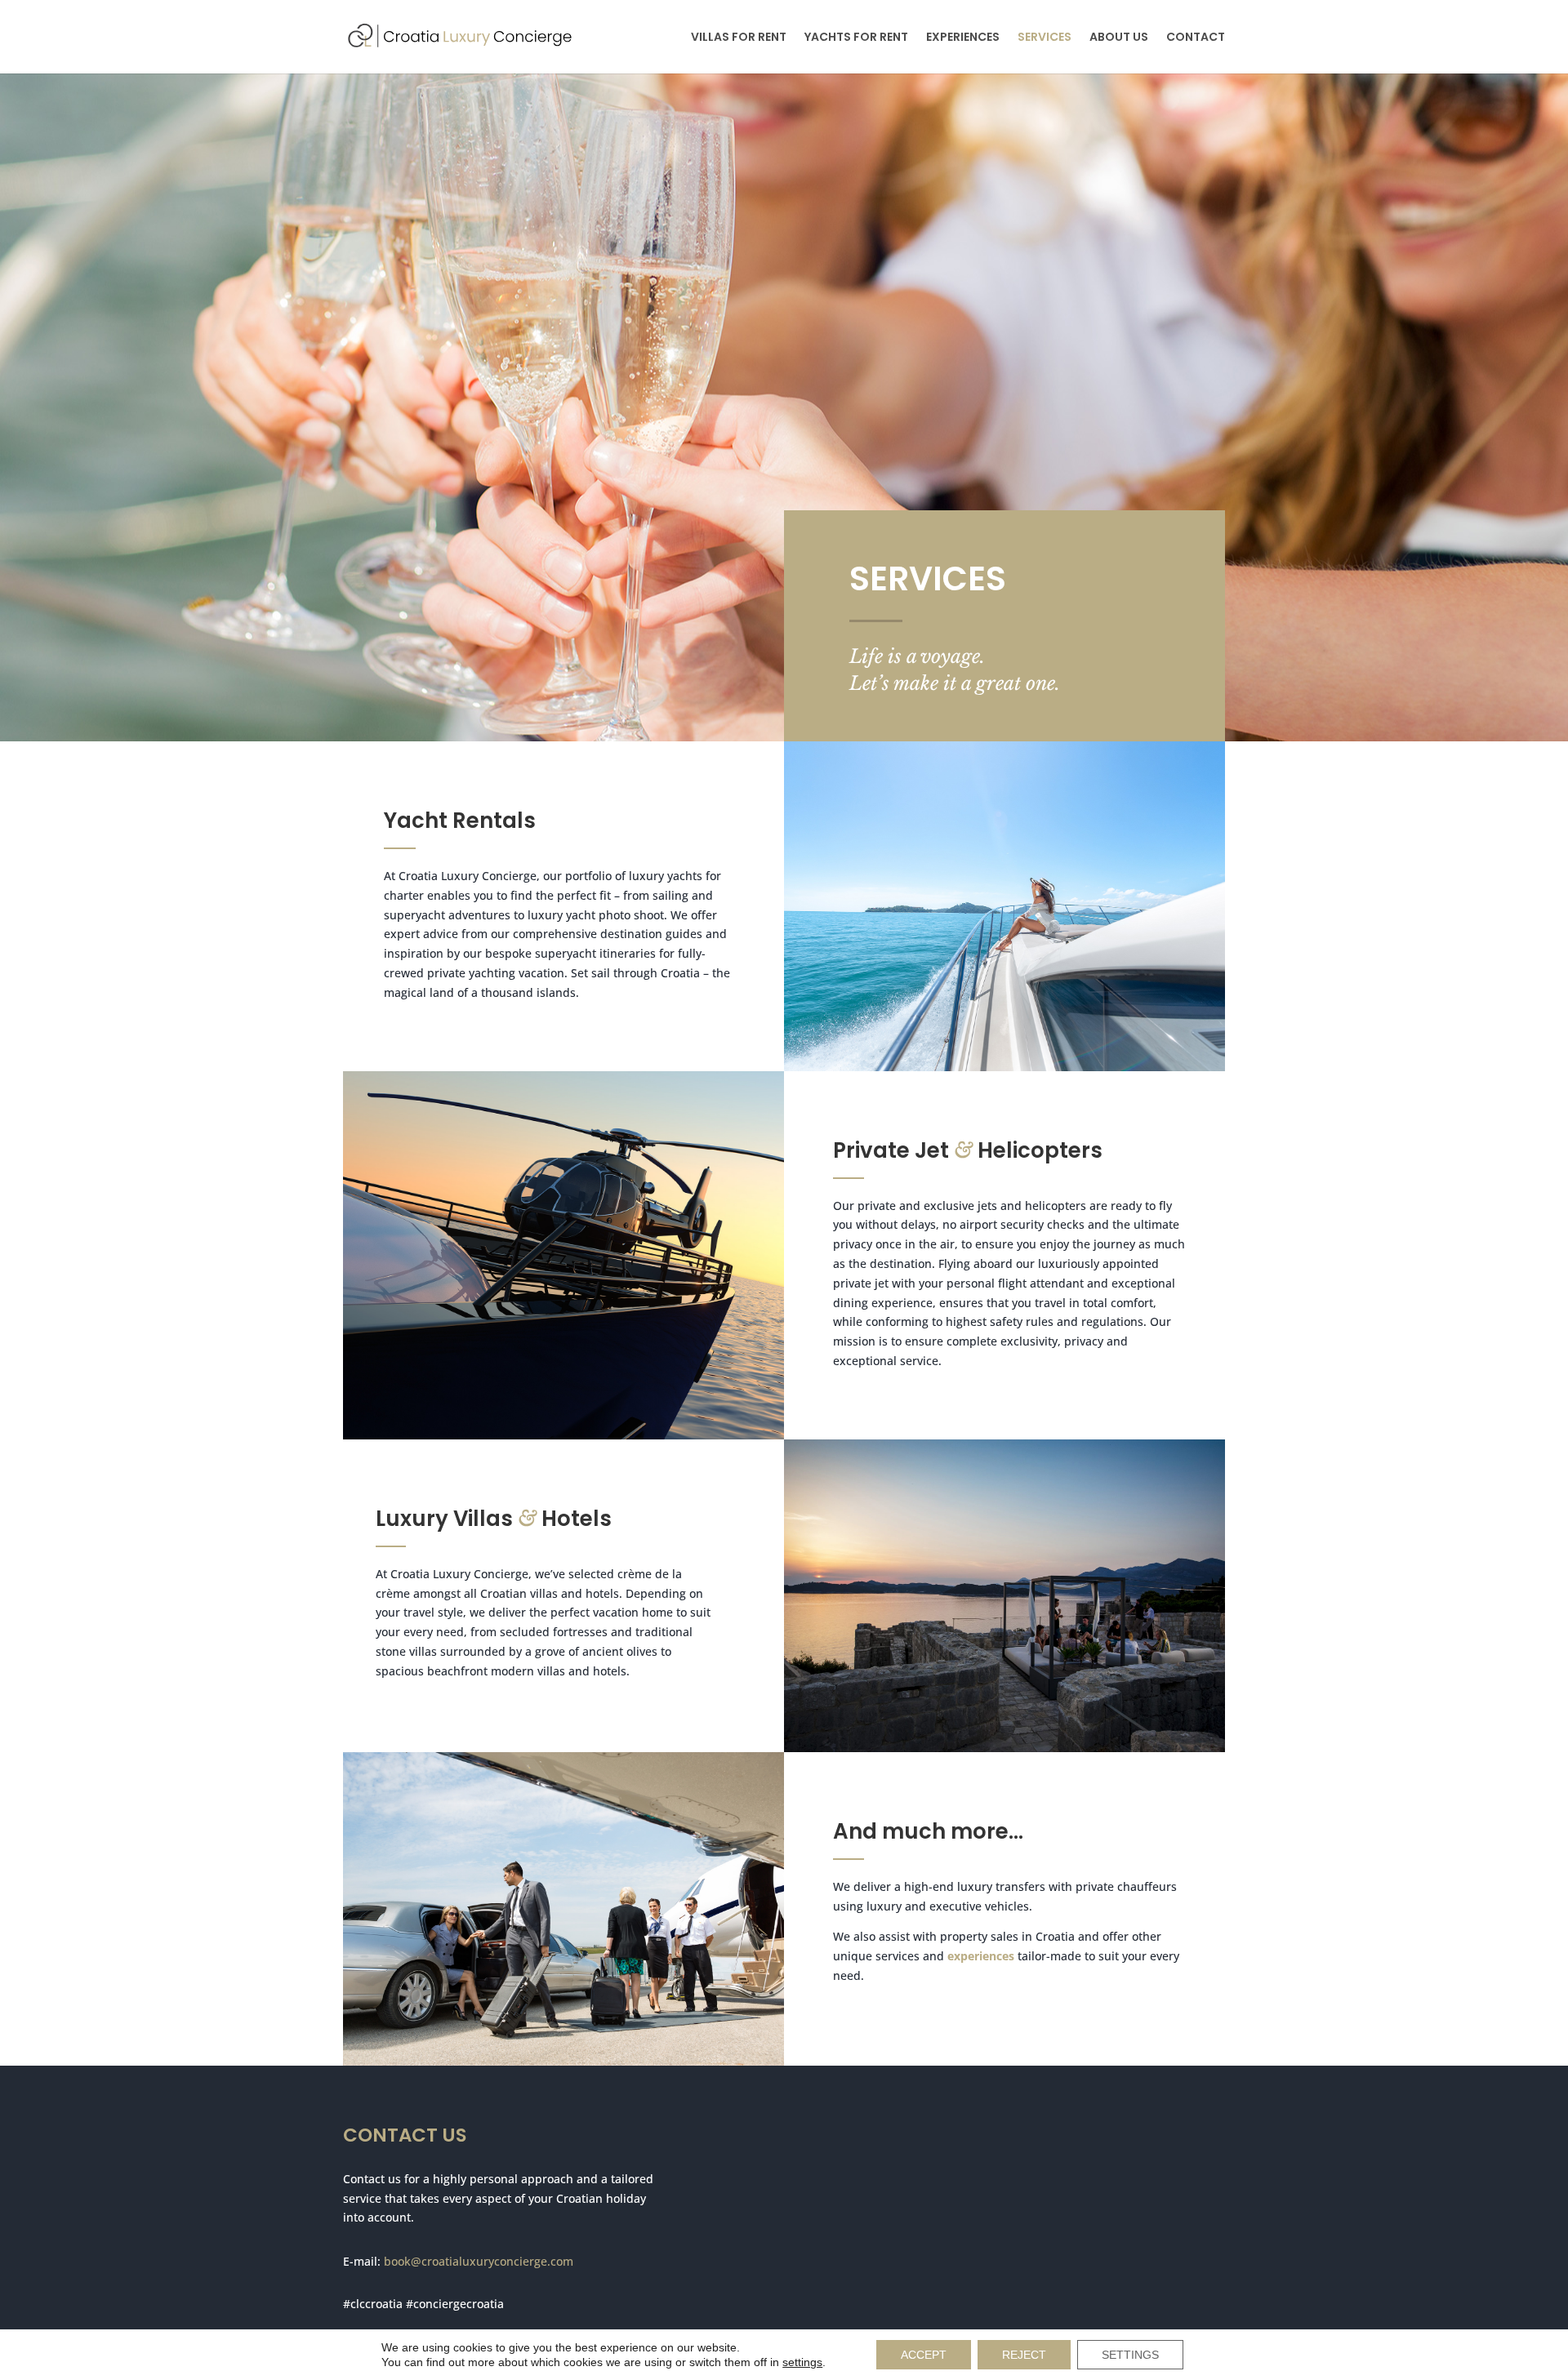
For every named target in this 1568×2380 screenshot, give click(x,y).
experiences (981, 1956)
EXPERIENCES (963, 38)
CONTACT (1196, 38)
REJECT (1024, 2355)
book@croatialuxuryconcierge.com (479, 2261)
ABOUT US (1119, 38)
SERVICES (1045, 38)
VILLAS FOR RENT (739, 38)
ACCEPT (924, 2355)
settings (802, 2362)
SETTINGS (1130, 2355)
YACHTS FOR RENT (856, 38)
